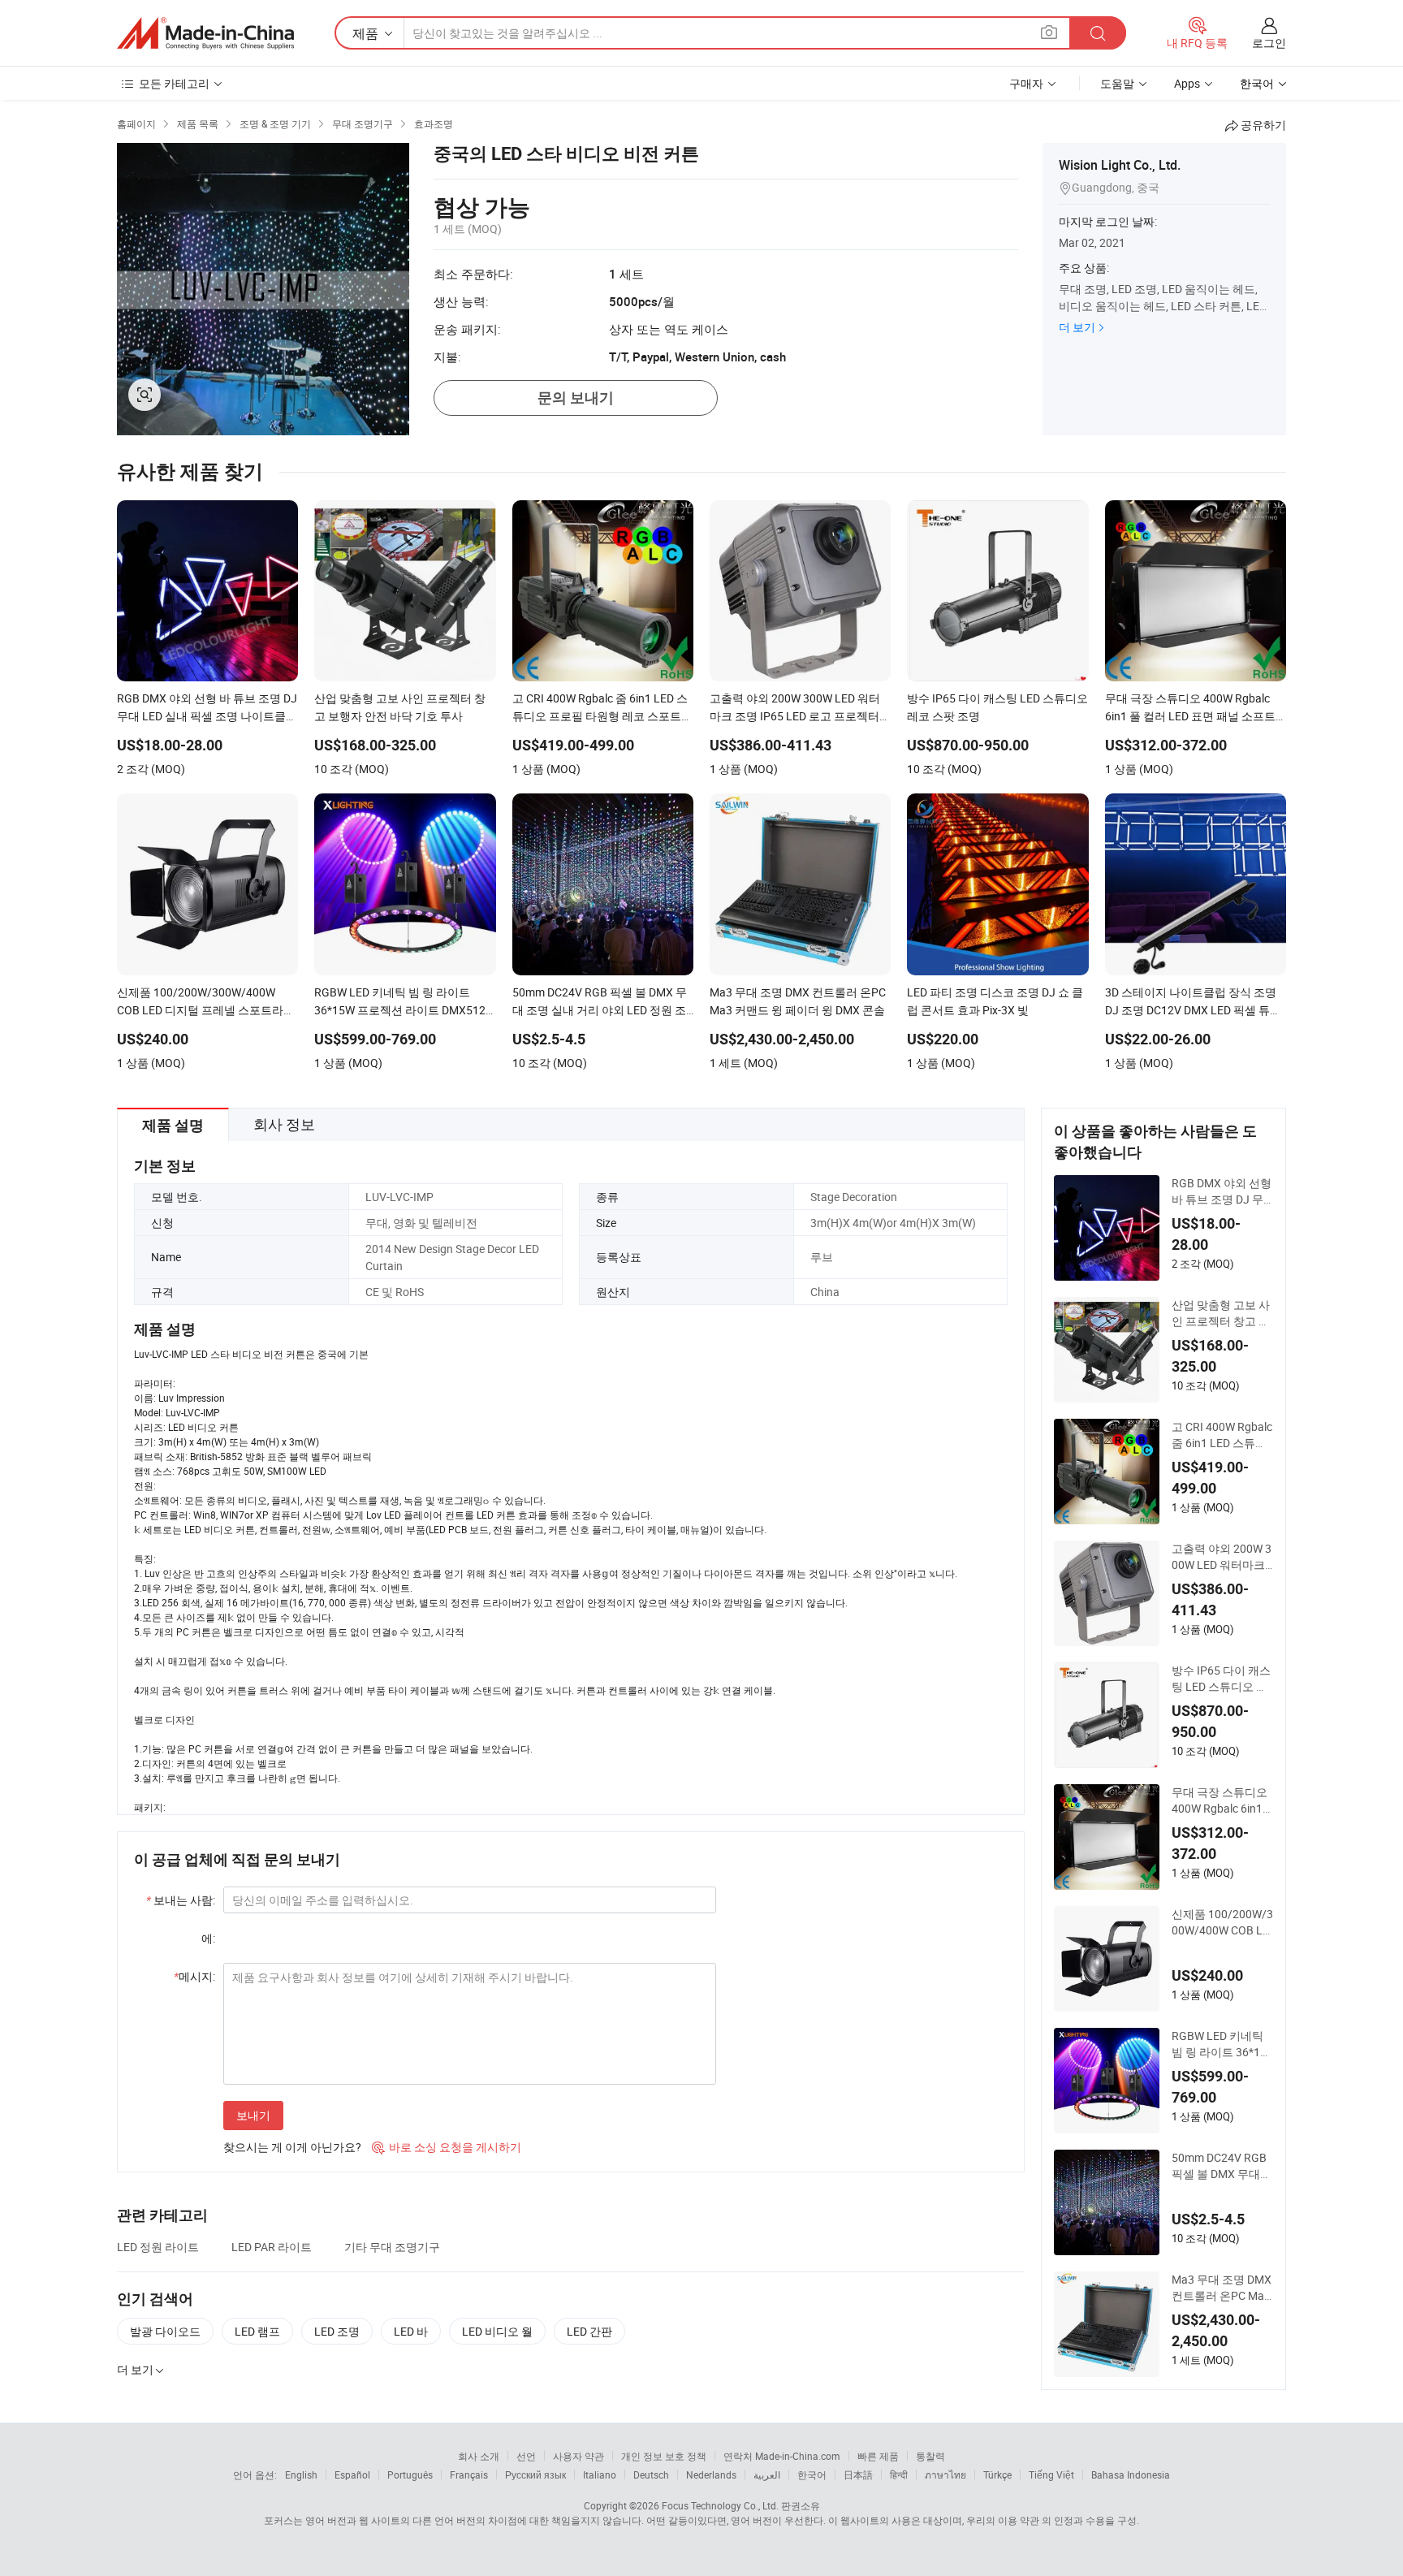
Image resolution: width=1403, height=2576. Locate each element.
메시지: (194, 1976)
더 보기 (1077, 327)
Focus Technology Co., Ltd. (720, 2505)
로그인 (1269, 43)
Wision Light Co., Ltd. (1120, 165)
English (301, 2474)
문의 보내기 (576, 398)
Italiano (600, 2474)
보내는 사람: (181, 1900)
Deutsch (651, 2474)
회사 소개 (479, 2456)
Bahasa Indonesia (1131, 2474)
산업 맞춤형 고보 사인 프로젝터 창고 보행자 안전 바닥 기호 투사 (1221, 1313)
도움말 (1117, 83)
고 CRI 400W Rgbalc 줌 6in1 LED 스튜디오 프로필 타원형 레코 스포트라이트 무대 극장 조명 (1222, 1435)
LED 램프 (257, 2331)
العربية (767, 2474)
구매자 (1026, 83)
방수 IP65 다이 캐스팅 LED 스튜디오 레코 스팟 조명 (1221, 1679)
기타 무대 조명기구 (392, 2247)
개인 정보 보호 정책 (664, 2456)
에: (208, 1938)
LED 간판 (589, 2331)
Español (352, 2474)
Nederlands (711, 2474)
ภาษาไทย (945, 2474)
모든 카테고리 (174, 83)
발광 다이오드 (165, 2331)
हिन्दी (899, 2474)
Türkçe (997, 2474)
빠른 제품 (878, 2456)
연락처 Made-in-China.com (782, 2456)
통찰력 (930, 2456)
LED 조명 (337, 2331)
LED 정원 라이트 (158, 2247)
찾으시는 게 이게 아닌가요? (292, 2147)
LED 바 (411, 2331)
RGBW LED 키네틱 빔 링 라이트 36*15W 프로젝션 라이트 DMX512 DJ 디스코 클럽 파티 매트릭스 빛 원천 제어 (1220, 2044)
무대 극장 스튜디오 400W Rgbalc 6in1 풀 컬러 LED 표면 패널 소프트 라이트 (1221, 1800)
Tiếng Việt (1051, 2474)
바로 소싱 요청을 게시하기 (447, 2147)
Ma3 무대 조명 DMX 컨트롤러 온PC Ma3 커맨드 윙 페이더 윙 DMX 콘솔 (1222, 2288)
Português (410, 2474)
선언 (526, 2456)
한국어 (812, 2474)
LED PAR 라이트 (272, 2247)
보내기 (253, 2115)
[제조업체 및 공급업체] (205, 33)
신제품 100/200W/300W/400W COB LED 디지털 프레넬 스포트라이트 (1222, 1922)
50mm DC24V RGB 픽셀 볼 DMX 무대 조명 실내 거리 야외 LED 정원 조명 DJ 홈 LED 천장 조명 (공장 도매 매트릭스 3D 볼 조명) (1222, 2166)
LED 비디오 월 (497, 2331)
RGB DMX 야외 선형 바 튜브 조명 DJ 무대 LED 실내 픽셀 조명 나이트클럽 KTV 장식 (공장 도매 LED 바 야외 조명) (1222, 1191)
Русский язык (535, 2474)
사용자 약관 (578, 2456)
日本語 (858, 2474)
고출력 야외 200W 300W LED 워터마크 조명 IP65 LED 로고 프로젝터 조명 (1222, 1557)
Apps (1187, 83)
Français (469, 2474)
